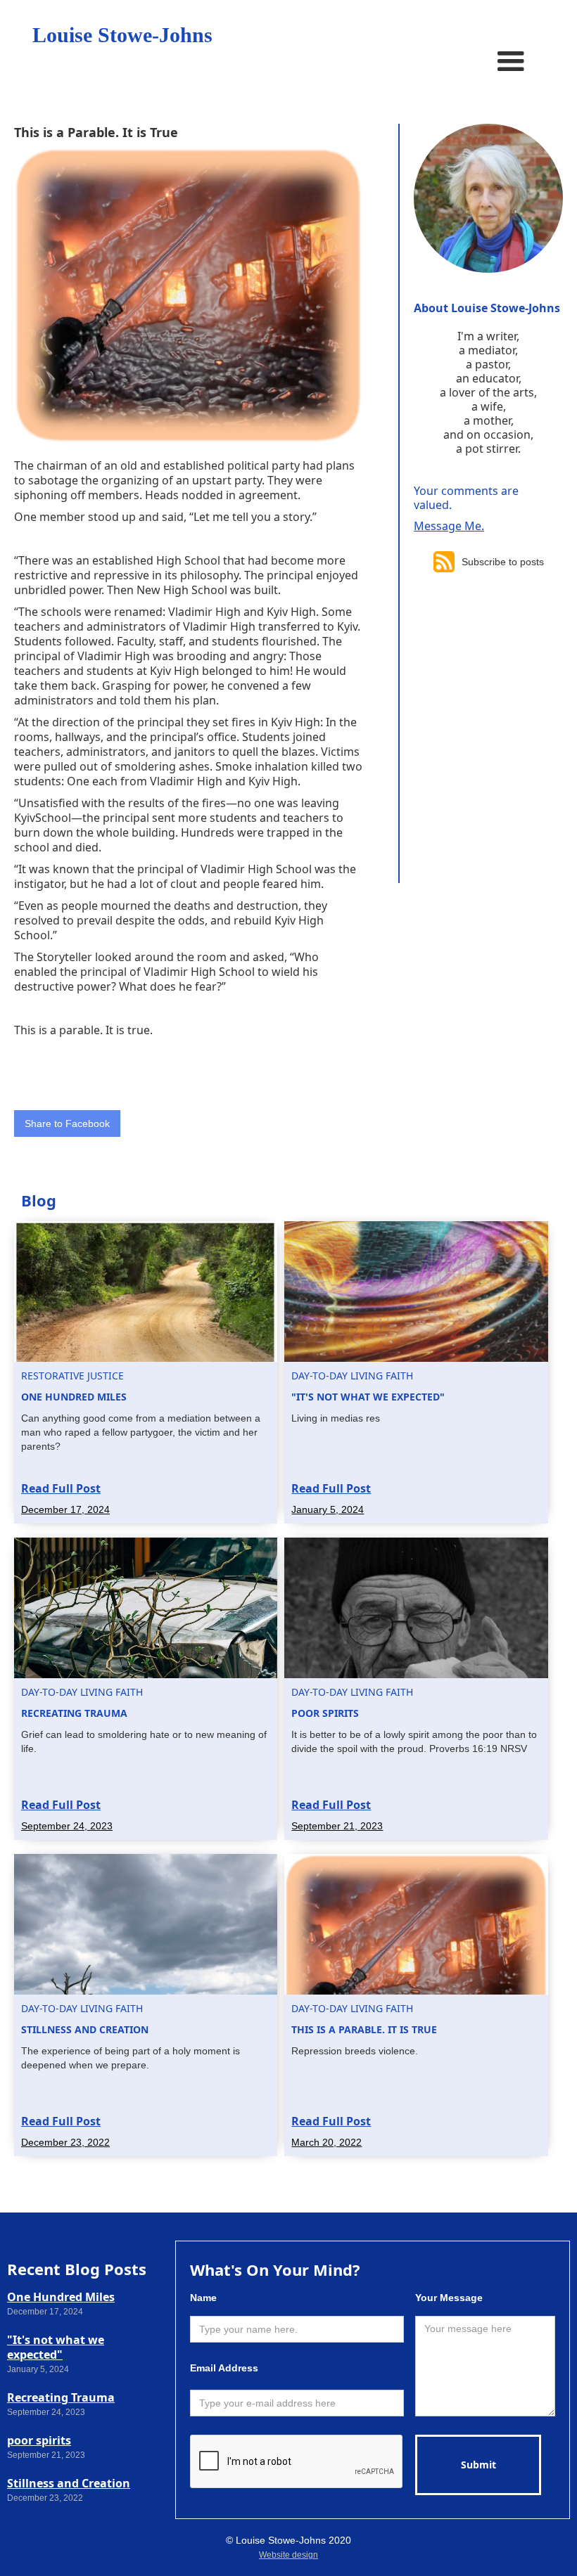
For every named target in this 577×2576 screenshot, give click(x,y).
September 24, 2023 (67, 1826)
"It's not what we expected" (56, 2347)
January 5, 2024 (328, 1509)
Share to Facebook (67, 1123)
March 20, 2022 (326, 2142)
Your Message (449, 2298)
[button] (511, 62)
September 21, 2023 (337, 1826)
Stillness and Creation (69, 2483)
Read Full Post (61, 1488)
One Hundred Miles (61, 2297)
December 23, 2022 (65, 2142)
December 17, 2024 (65, 1509)
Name (203, 2298)
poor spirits (39, 2440)
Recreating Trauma (61, 2397)
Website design (288, 2555)
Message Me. (449, 526)
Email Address (224, 2368)
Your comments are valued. (466, 498)
